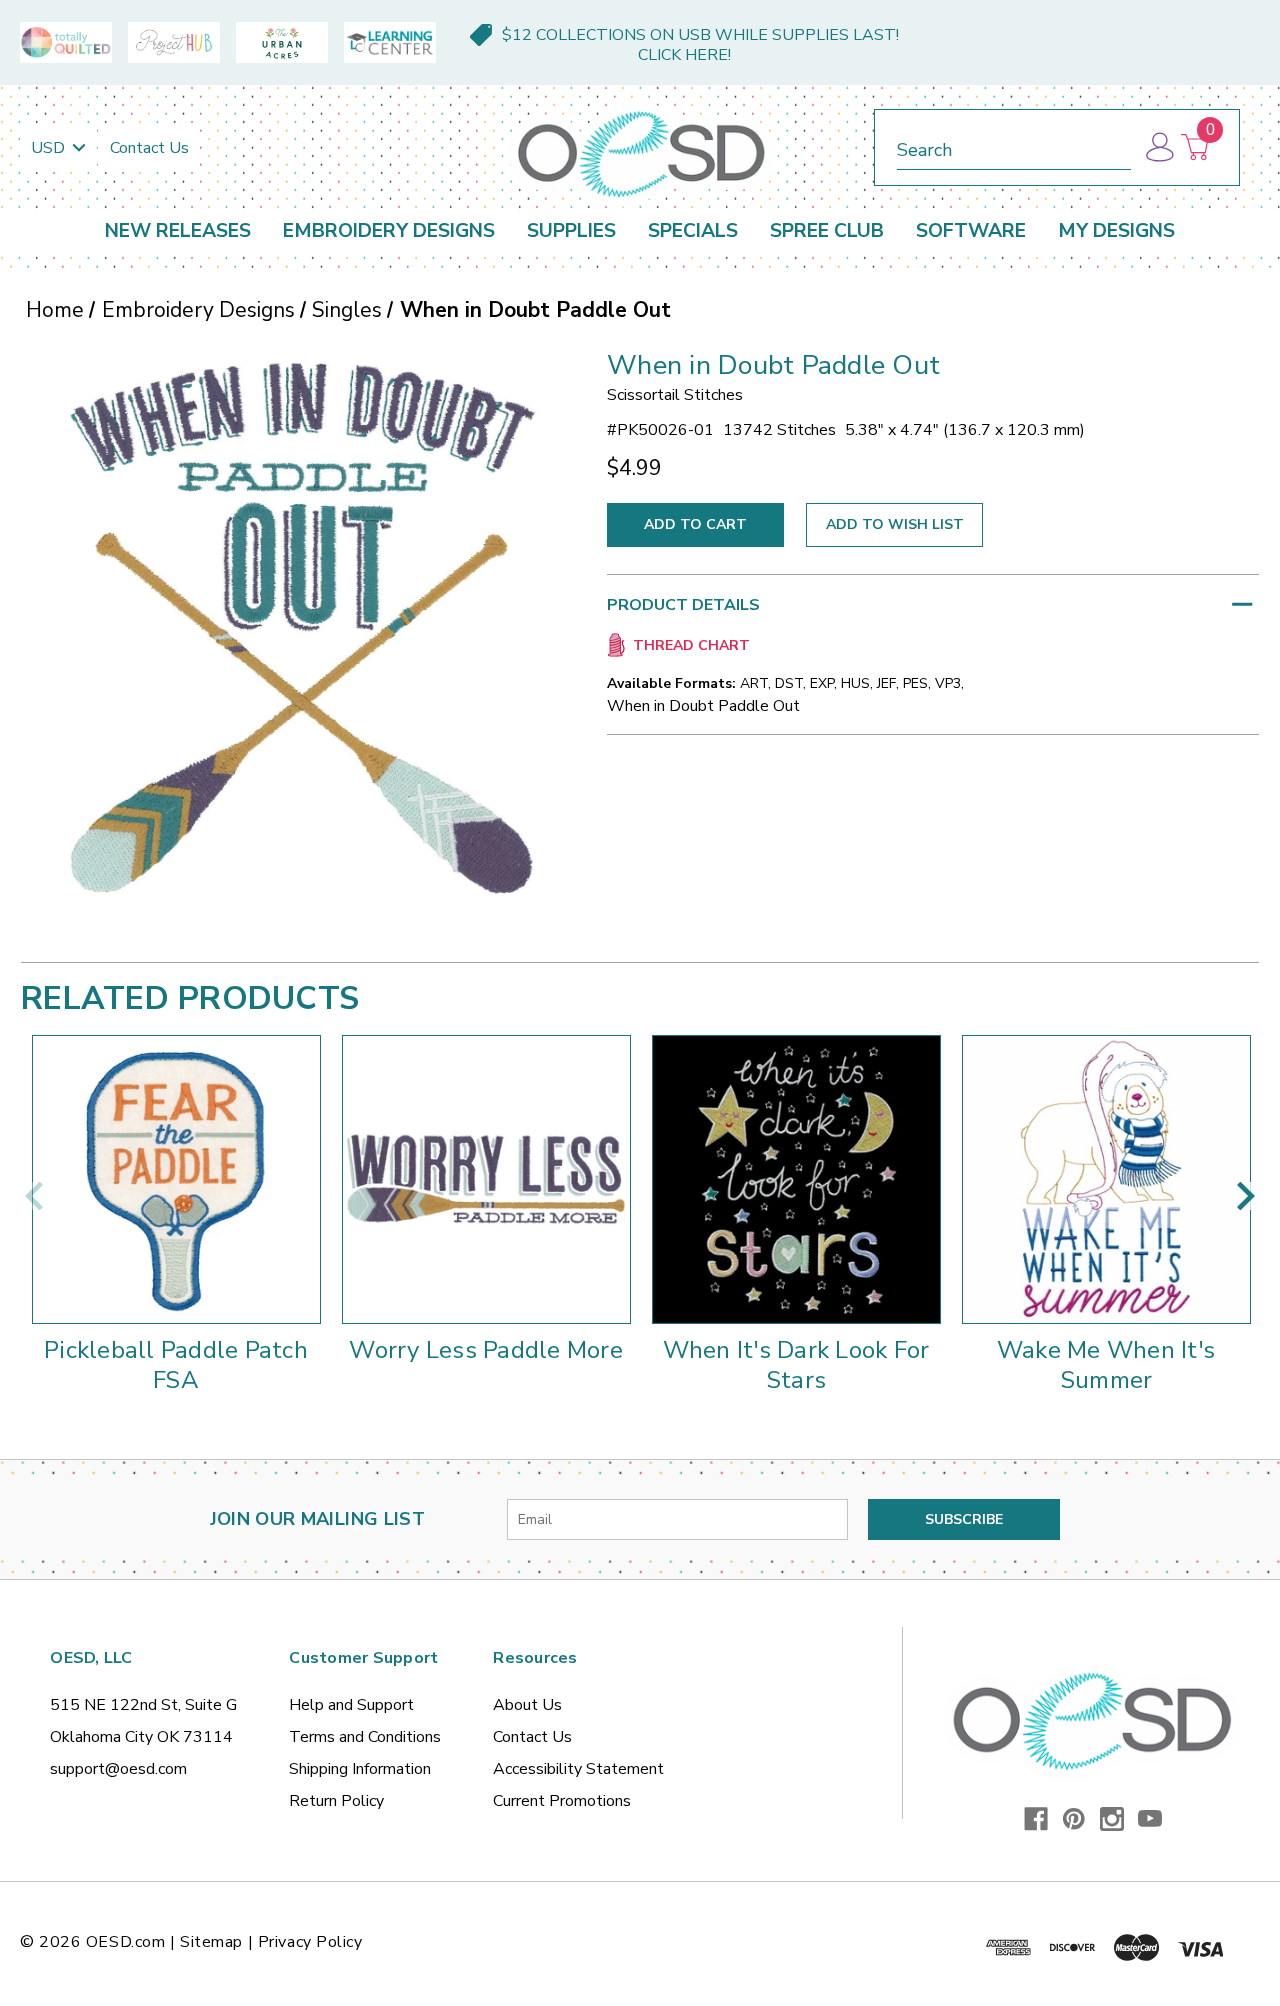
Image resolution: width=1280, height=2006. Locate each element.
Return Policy (336, 1801)
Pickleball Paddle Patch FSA (176, 1365)
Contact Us (149, 148)
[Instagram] (1112, 1819)
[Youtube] (1150, 1819)
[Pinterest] (1074, 1819)
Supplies (571, 231)
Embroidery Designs (389, 231)
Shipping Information (360, 1769)
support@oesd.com (118, 1769)
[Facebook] (1036, 1819)
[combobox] (1014, 146)
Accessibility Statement (578, 1769)
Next (1246, 1196)
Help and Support (351, 1705)
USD (50, 148)
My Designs (1116, 231)
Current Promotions (562, 1801)
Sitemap (211, 1942)
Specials (693, 231)
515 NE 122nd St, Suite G (143, 1705)
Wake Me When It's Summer (1106, 1365)
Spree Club (827, 231)
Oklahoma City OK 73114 (141, 1737)
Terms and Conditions (365, 1737)
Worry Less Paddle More (486, 1350)
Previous (34, 1196)
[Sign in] (1158, 147)
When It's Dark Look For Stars (796, 1365)
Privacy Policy (310, 1942)
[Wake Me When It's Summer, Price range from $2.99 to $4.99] (1106, 1179)
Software (971, 231)
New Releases (178, 231)
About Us (527, 1705)
